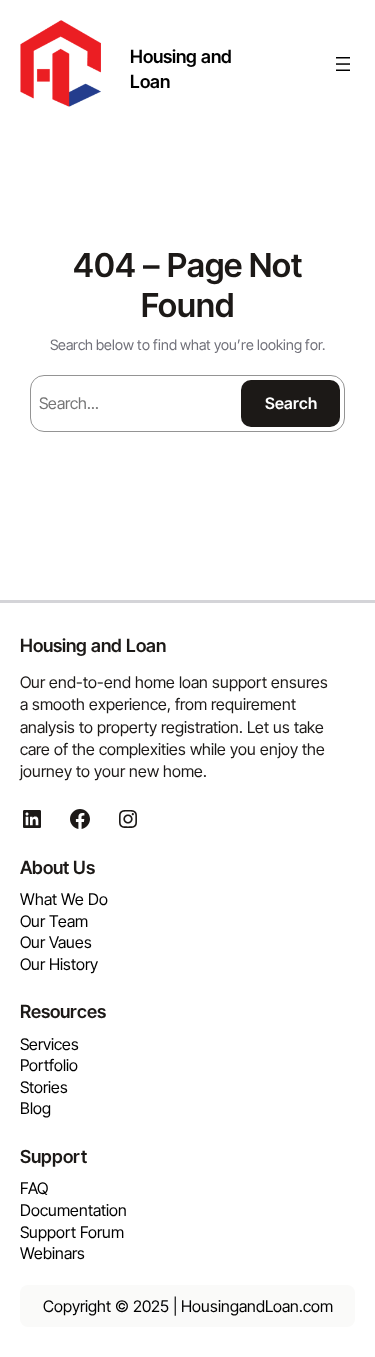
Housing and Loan (93, 645)
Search (291, 403)
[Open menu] (343, 64)
